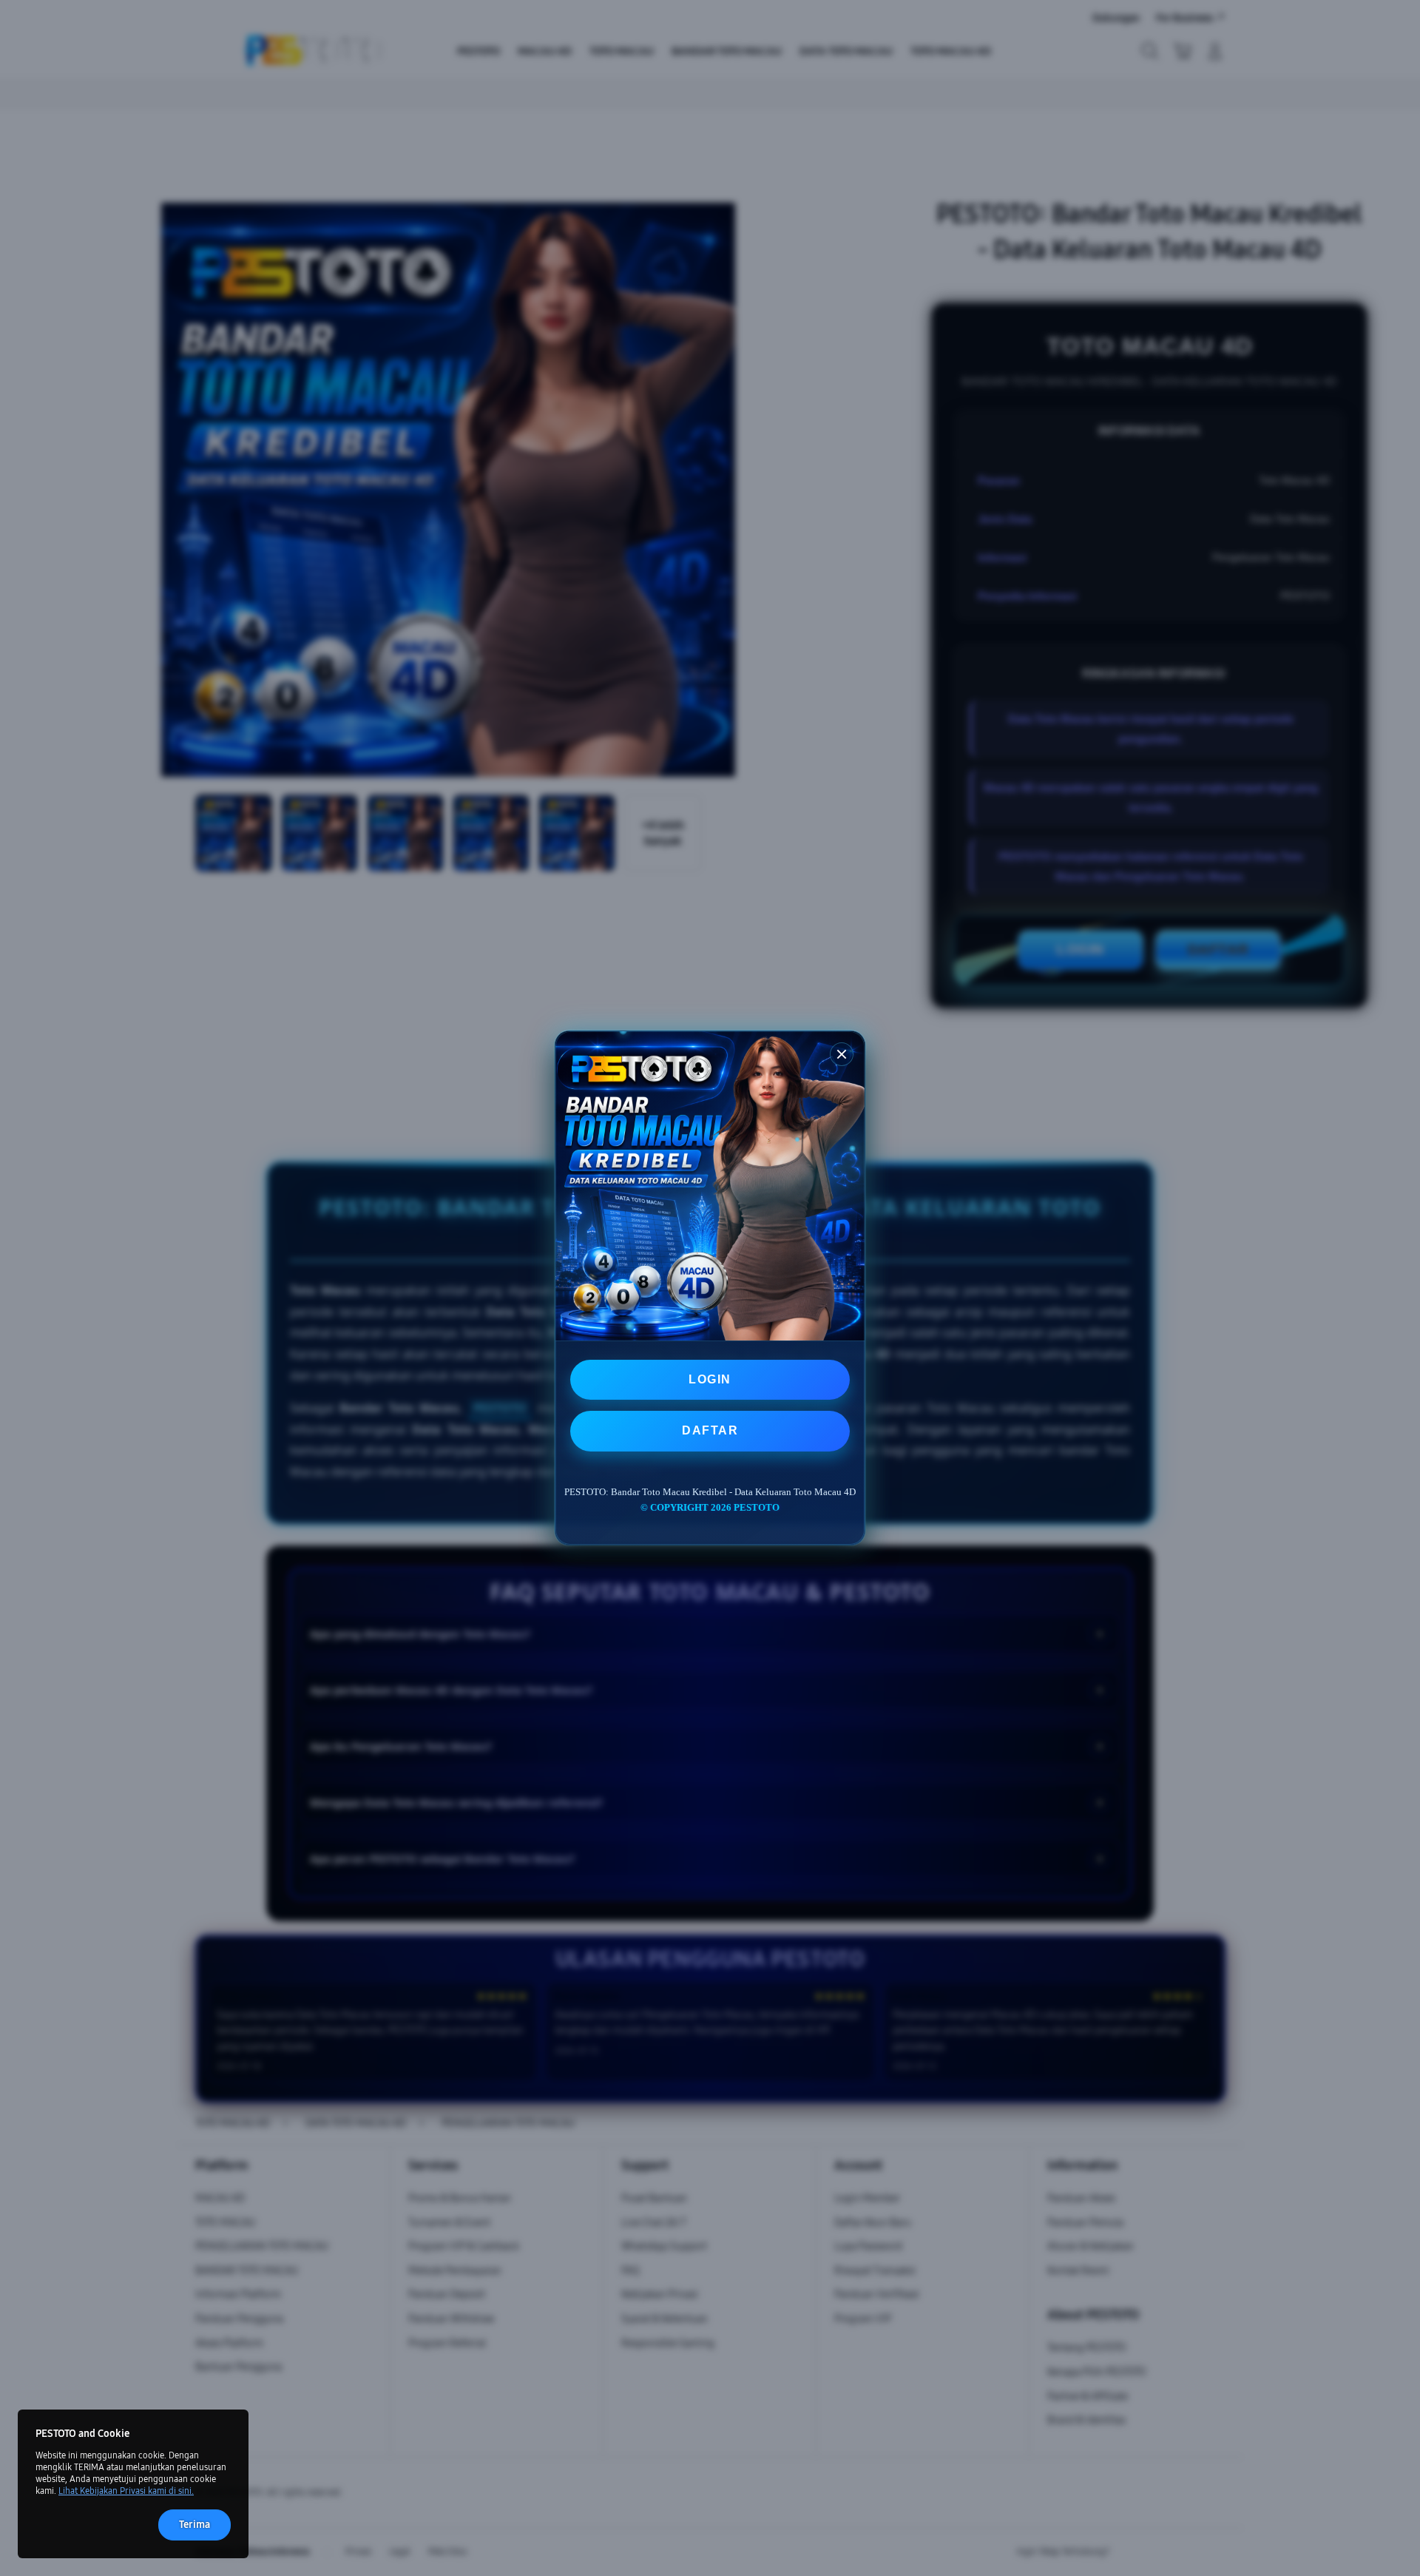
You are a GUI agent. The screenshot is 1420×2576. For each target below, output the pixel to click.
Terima (195, 2525)
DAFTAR (710, 1430)
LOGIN (710, 1379)
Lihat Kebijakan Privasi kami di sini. (126, 2491)
